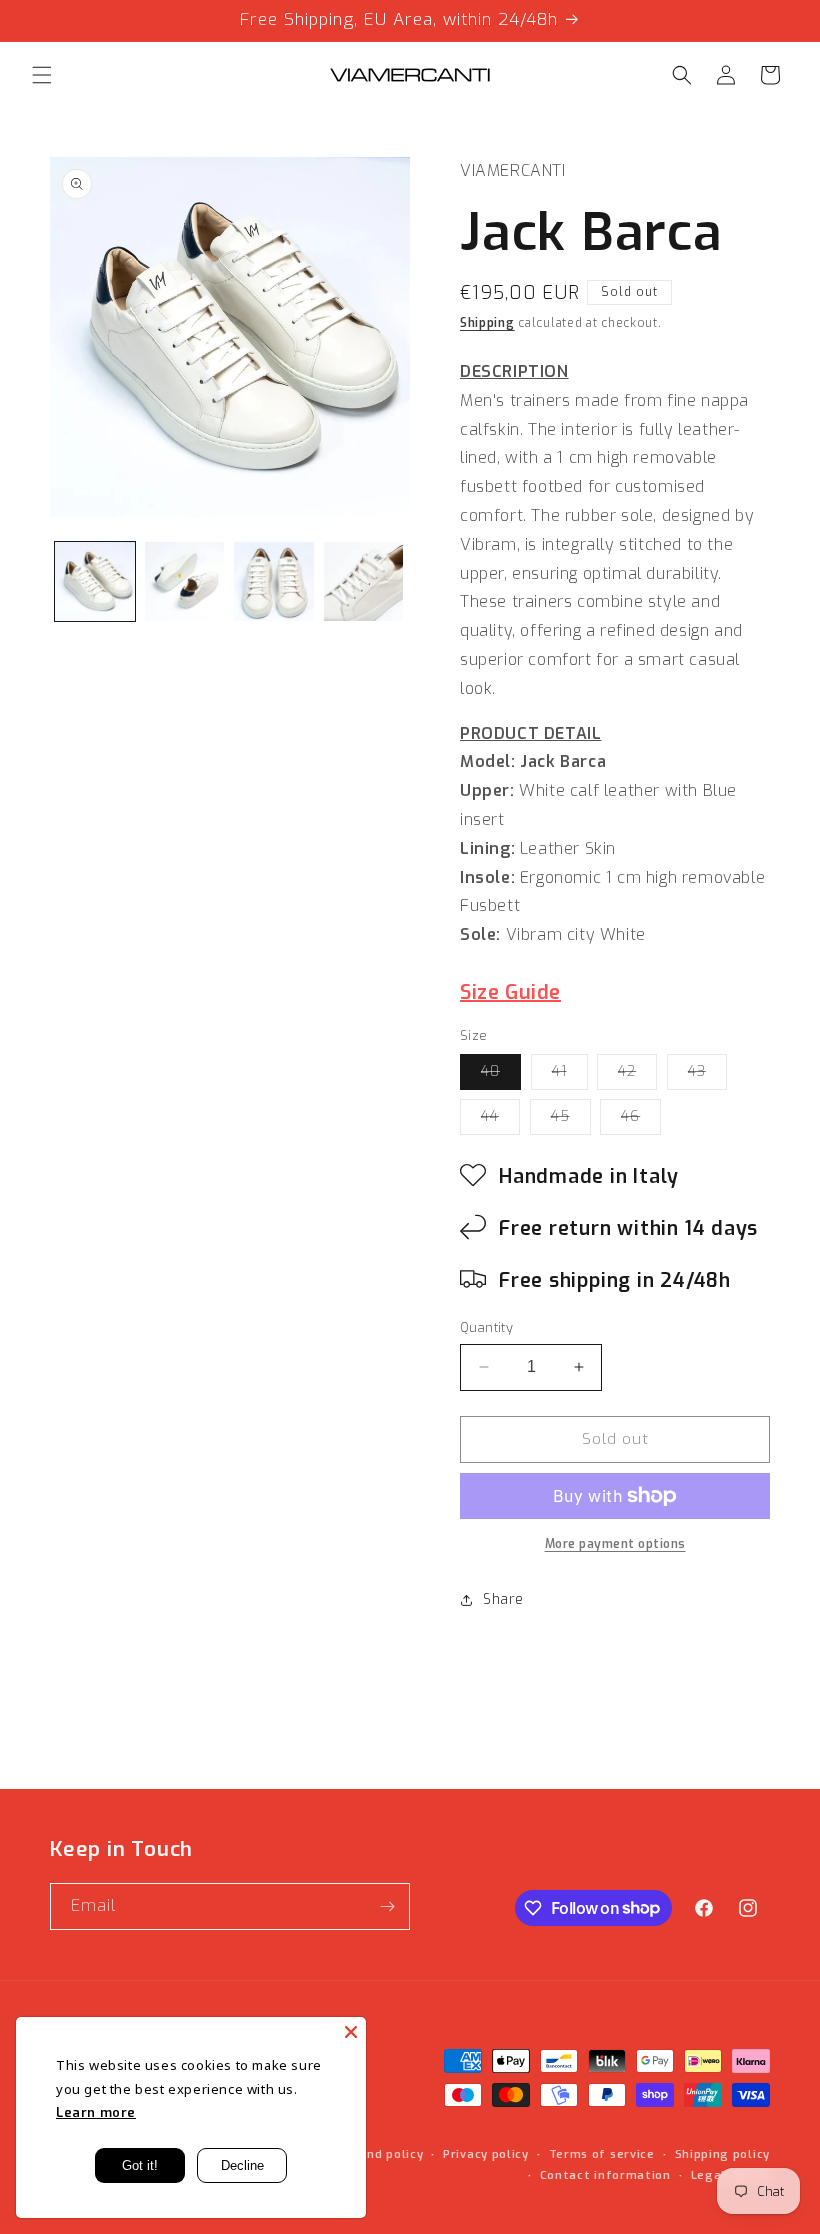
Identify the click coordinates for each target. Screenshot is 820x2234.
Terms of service (602, 2154)
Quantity (486, 1327)
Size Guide (510, 992)
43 (707, 1075)
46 (641, 1120)
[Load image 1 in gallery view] (95, 582)
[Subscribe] (387, 1906)
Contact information (605, 2175)
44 (500, 1120)
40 (501, 1075)
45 (571, 1120)
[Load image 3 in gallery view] (274, 582)
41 (570, 1075)
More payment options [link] (615, 1544)
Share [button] (503, 1599)
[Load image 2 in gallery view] (185, 582)
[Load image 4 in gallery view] (364, 582)
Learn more (96, 2112)
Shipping (487, 323)
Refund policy (380, 2154)
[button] (42, 75)
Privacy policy (486, 2154)
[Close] (351, 2032)
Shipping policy (723, 2154)
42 (637, 1075)
